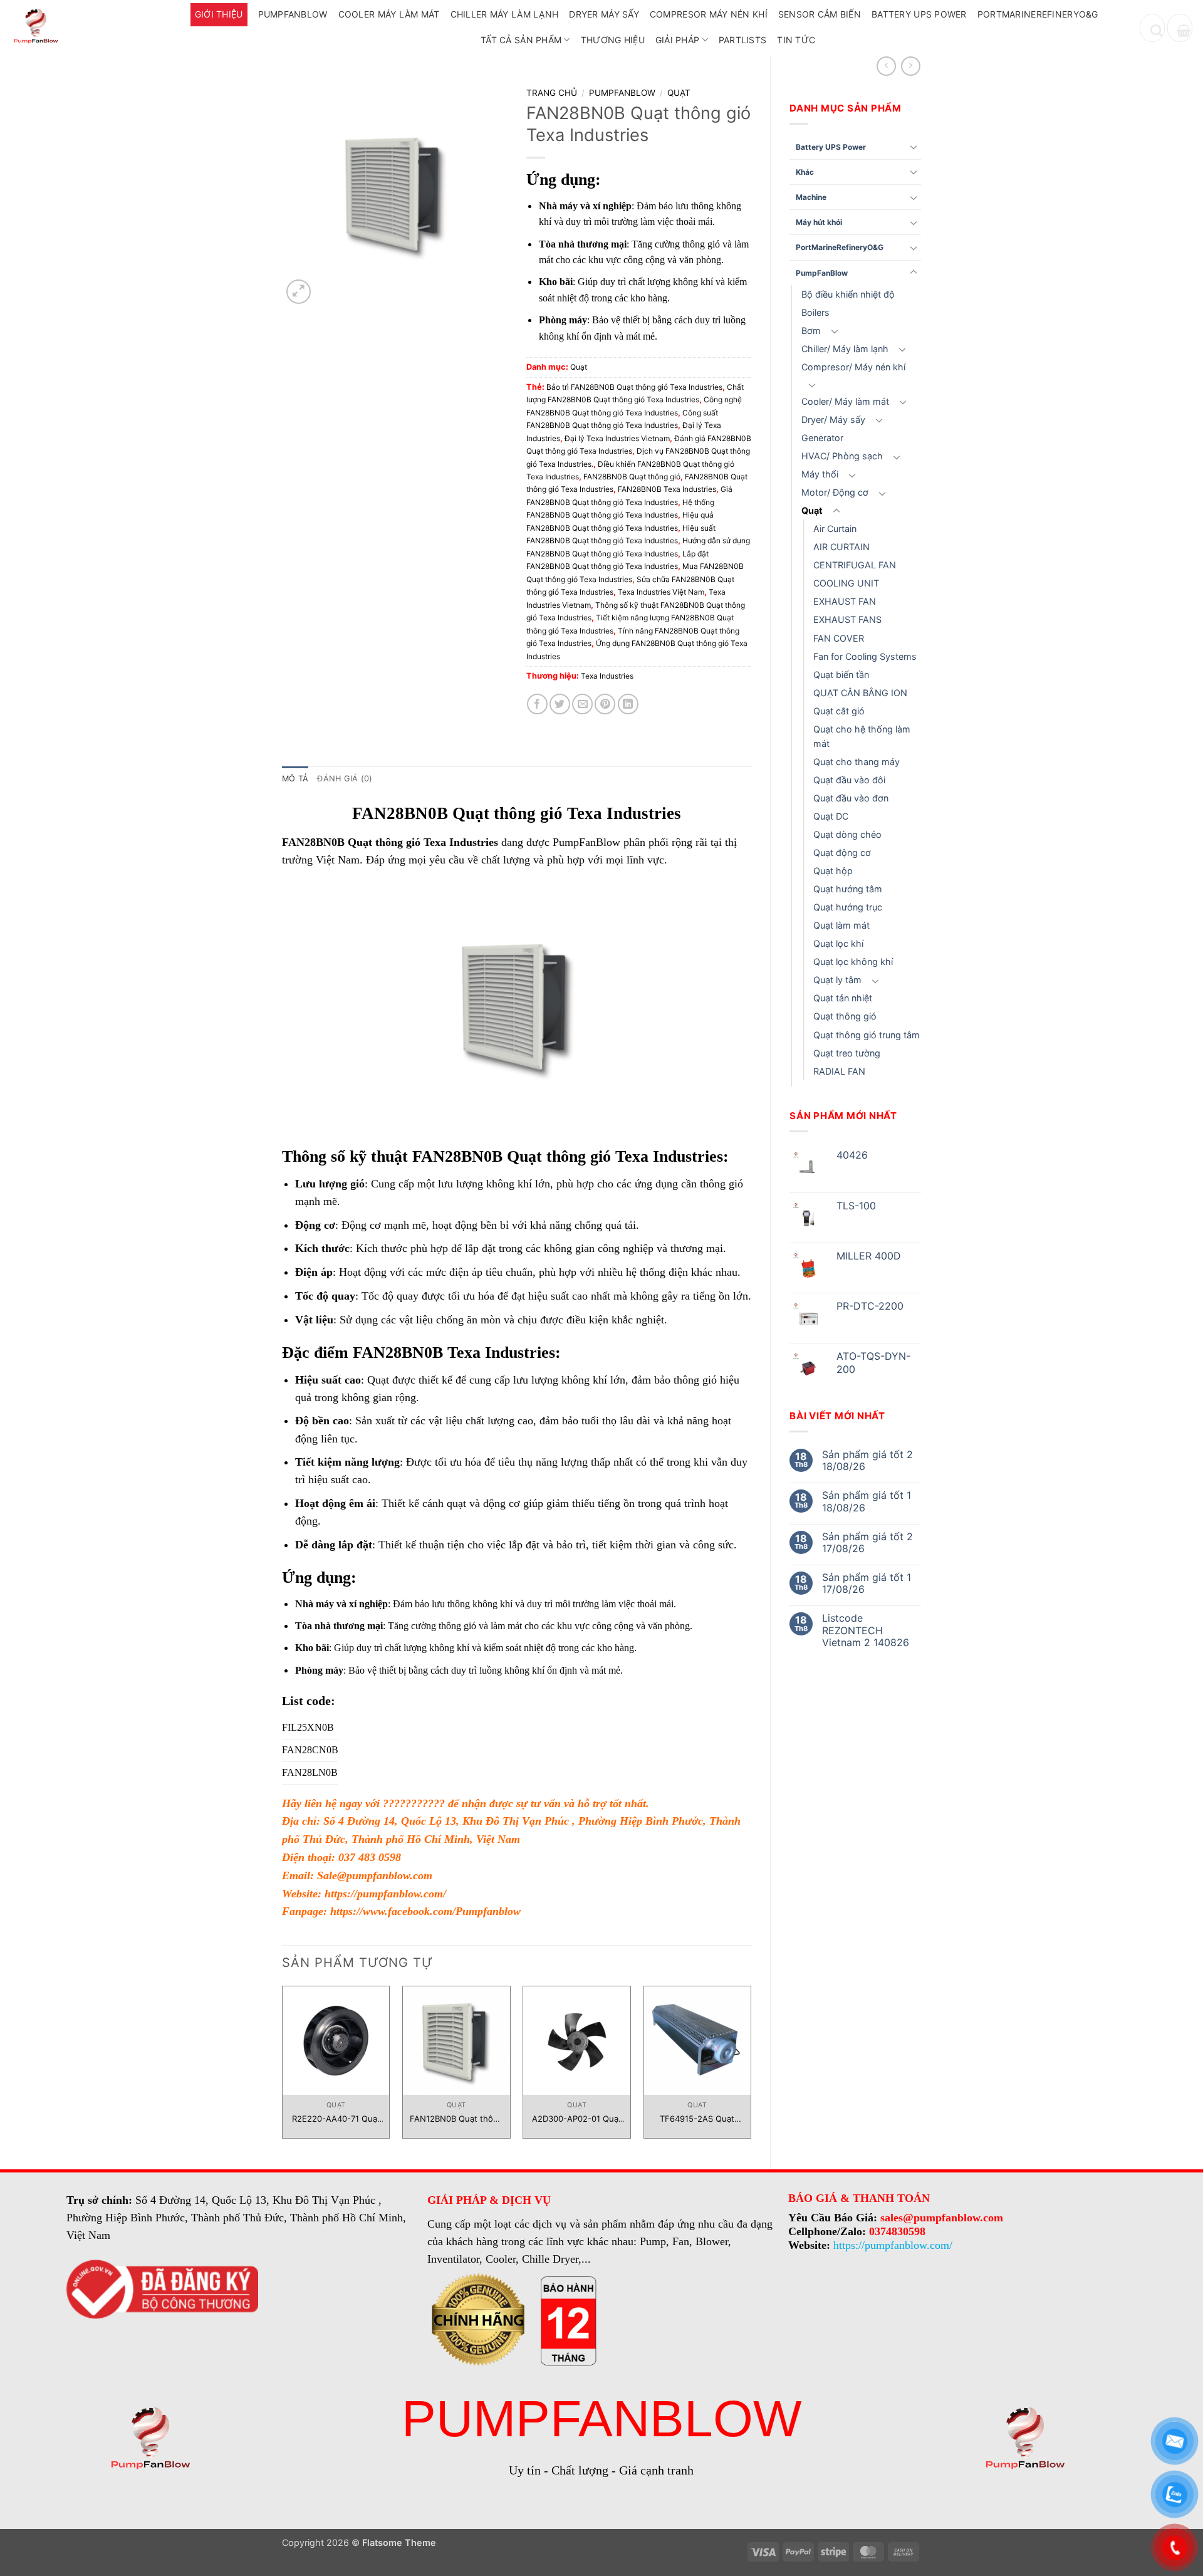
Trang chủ (552, 93)
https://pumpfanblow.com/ (385, 1894)
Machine (811, 197)
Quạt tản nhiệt (843, 998)
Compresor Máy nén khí (709, 14)
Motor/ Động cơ (835, 492)
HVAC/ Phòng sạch (842, 456)
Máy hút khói (819, 222)
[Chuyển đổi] (914, 147)
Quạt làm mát (841, 925)
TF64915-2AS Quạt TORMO (697, 2119)
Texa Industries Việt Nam (661, 592)
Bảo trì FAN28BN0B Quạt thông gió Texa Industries (634, 387)
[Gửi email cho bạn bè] (582, 704)
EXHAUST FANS (847, 619)
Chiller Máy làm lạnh (505, 14)
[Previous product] (911, 66)
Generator (822, 438)
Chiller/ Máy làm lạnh (845, 349)
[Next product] (886, 66)
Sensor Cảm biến (820, 14)
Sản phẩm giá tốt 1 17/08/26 (867, 1583)
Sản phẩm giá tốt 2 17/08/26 (867, 1543)
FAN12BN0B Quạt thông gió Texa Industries (456, 2119)
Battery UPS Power (919, 14)
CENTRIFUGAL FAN (855, 565)
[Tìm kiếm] (1152, 28)
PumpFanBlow (293, 14)
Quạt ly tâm (837, 980)
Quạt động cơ (842, 853)
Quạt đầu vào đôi (849, 780)
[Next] (751, 2067)
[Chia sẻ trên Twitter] (560, 704)
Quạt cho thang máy (857, 762)
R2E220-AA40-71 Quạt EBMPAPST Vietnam (336, 2119)
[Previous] (283, 2067)
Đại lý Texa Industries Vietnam (617, 438)
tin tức (796, 40)
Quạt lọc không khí (853, 962)
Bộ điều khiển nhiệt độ (848, 294)
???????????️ (414, 1803)
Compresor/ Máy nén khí (853, 367)
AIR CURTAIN (841, 547)
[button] (1180, 28)
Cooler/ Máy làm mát (845, 401)
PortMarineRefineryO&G (1038, 14)
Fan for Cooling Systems (865, 656)
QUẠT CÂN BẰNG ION (860, 693)
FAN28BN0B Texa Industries (667, 489)
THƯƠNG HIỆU (613, 40)
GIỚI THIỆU (219, 14)
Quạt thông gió (845, 1016)
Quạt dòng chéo (847, 834)
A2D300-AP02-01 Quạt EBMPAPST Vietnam (577, 2119)
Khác (805, 172)
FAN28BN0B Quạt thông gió (632, 477)
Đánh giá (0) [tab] (345, 779)
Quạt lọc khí (838, 943)
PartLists (743, 40)
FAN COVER (839, 638)
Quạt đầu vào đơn (851, 798)
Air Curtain (835, 529)
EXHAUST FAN (845, 601)
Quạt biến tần (841, 675)
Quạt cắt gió (839, 711)
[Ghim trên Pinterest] (605, 704)
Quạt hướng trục (848, 907)
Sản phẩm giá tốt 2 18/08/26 (867, 1461)
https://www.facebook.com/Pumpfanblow (425, 1911)
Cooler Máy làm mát (389, 14)
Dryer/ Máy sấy (833, 420)
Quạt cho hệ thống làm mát (862, 736)
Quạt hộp (833, 871)
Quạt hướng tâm (848, 889)
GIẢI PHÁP (678, 40)
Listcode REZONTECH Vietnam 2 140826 (866, 1630)
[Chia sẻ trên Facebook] (537, 704)
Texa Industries (607, 676)
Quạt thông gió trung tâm (867, 1035)
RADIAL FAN (839, 1071)
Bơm (811, 331)
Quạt (812, 510)
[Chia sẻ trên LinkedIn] (628, 704)
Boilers (815, 312)
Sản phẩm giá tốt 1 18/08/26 (867, 1501)
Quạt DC (831, 816)
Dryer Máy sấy (604, 14)
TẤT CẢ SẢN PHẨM (521, 40)
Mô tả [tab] (295, 779)
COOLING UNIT (846, 583)
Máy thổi (820, 474)
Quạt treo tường (847, 1053)
